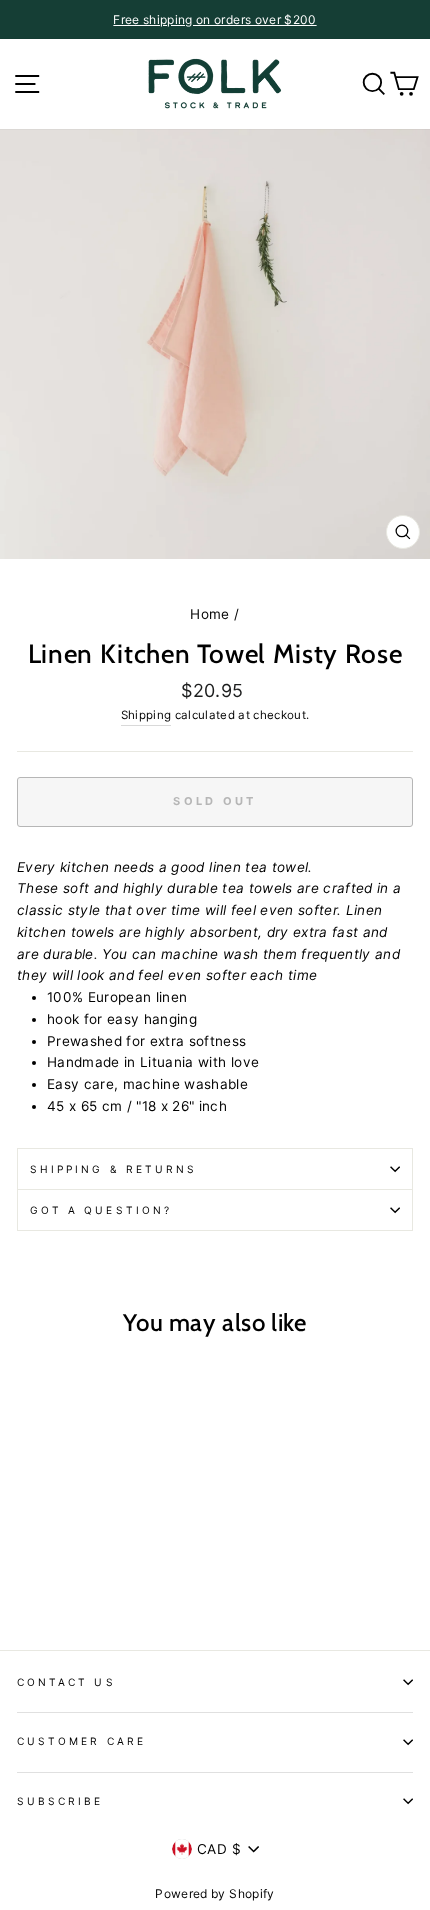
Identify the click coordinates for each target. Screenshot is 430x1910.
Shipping (146, 715)
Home (209, 614)
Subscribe (60, 1801)
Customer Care (81, 1741)
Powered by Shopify (214, 1893)
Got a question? (101, 1210)
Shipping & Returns (113, 1169)
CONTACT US (66, 1682)
